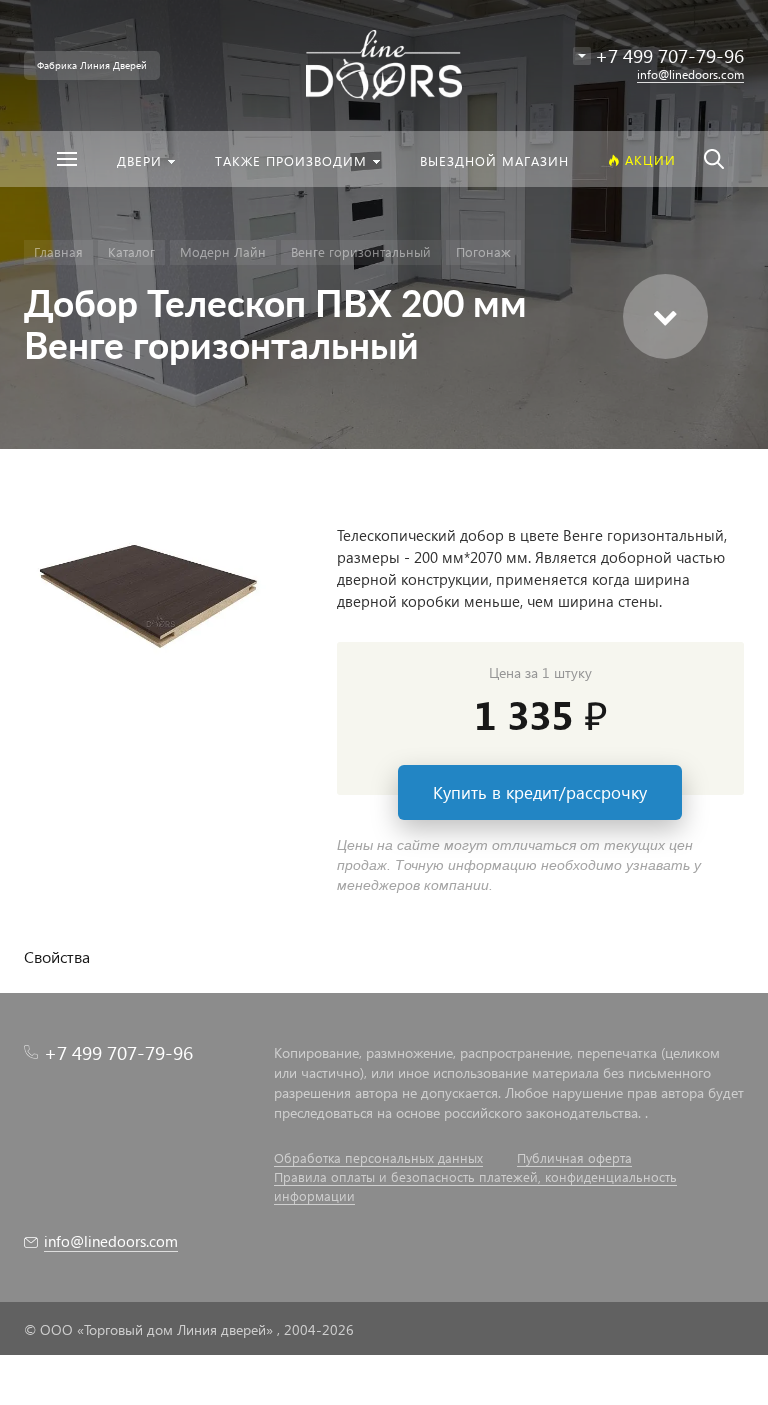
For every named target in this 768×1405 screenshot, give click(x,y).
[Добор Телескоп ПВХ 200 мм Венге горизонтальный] (155, 588)
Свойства (57, 956)
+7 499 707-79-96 (118, 1052)
